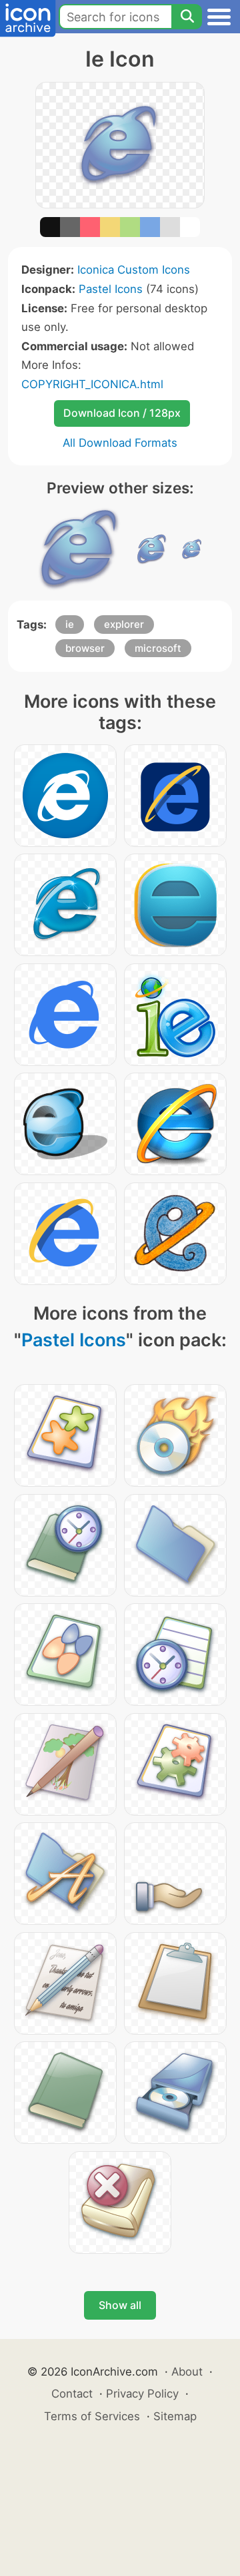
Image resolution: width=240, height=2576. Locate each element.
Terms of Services (92, 2416)
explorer (124, 624)
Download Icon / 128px (122, 413)
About (187, 2372)
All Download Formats (120, 443)
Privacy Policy (142, 2394)
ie (70, 624)
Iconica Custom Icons (134, 270)
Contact (72, 2394)
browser (85, 648)
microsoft (158, 648)
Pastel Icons (111, 289)
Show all (120, 2305)
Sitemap (175, 2416)
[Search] (187, 17)
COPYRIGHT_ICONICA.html (92, 384)
